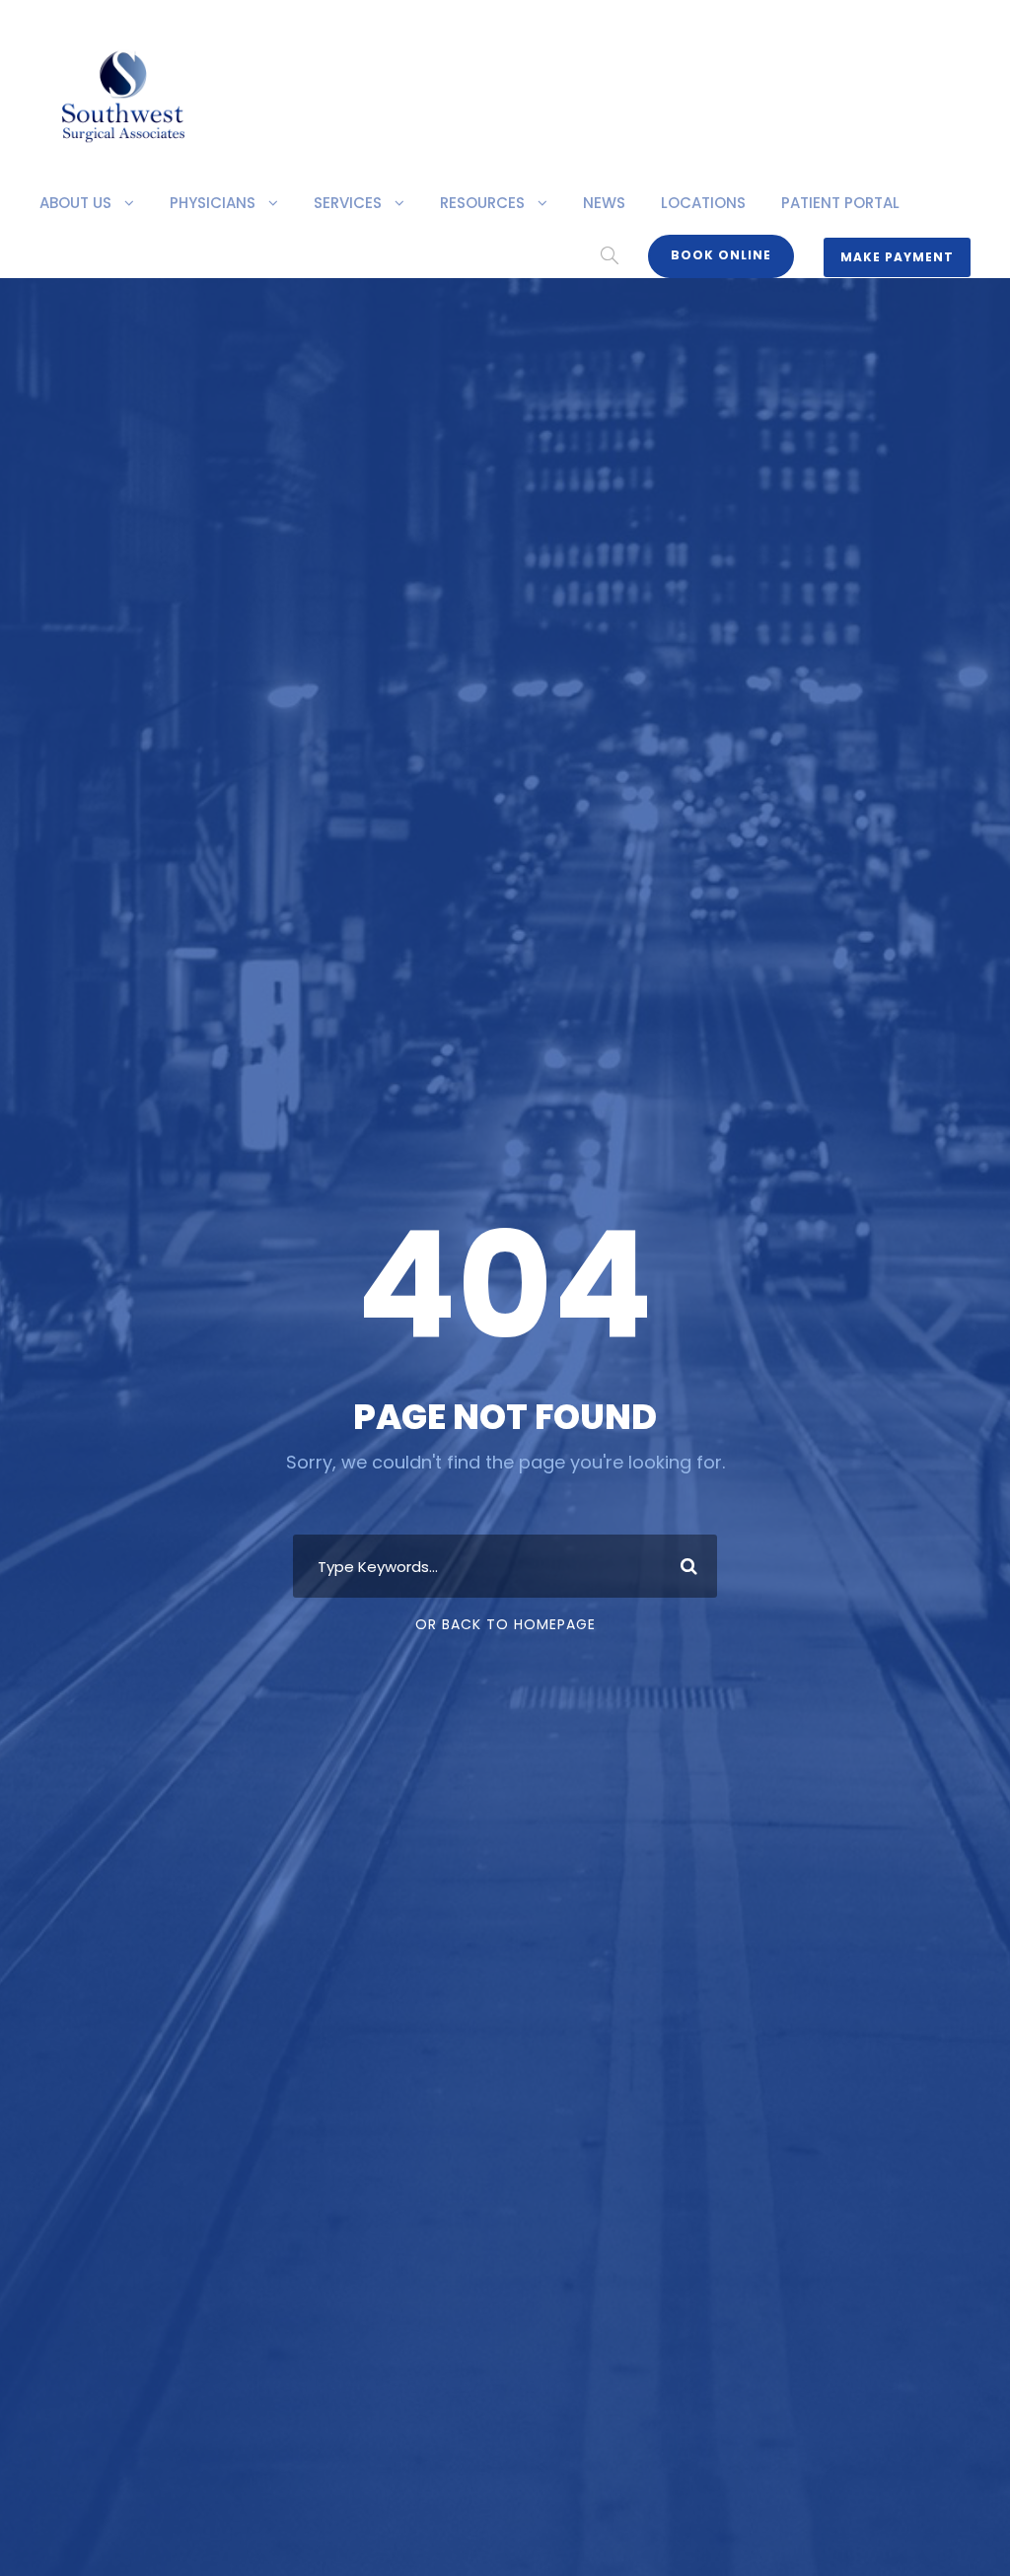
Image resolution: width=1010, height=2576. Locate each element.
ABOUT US (75, 203)
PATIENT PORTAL (840, 203)
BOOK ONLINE (721, 255)
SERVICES (348, 203)
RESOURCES (482, 203)
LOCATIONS (703, 203)
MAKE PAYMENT (897, 257)
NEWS (604, 203)
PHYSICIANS (213, 203)
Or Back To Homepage (505, 1624)
